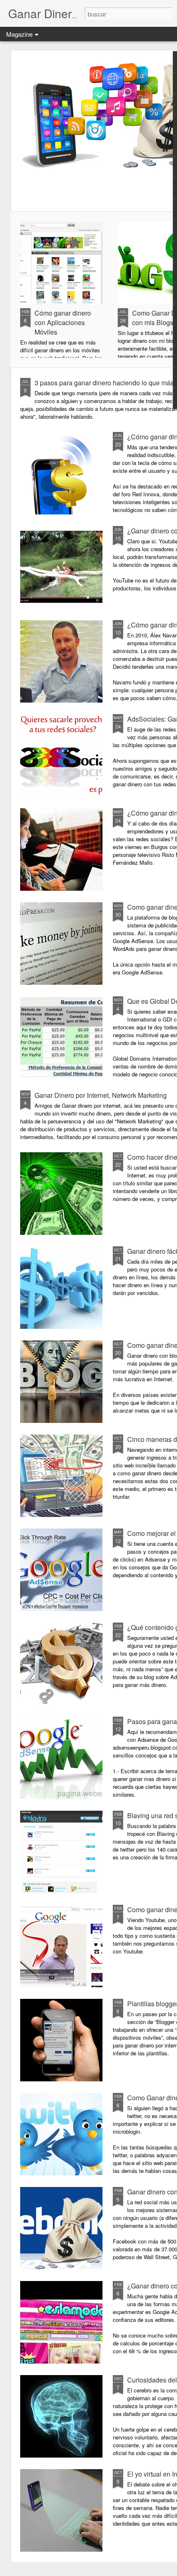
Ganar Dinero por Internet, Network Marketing (101, 1095)
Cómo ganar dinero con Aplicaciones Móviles (63, 322)
